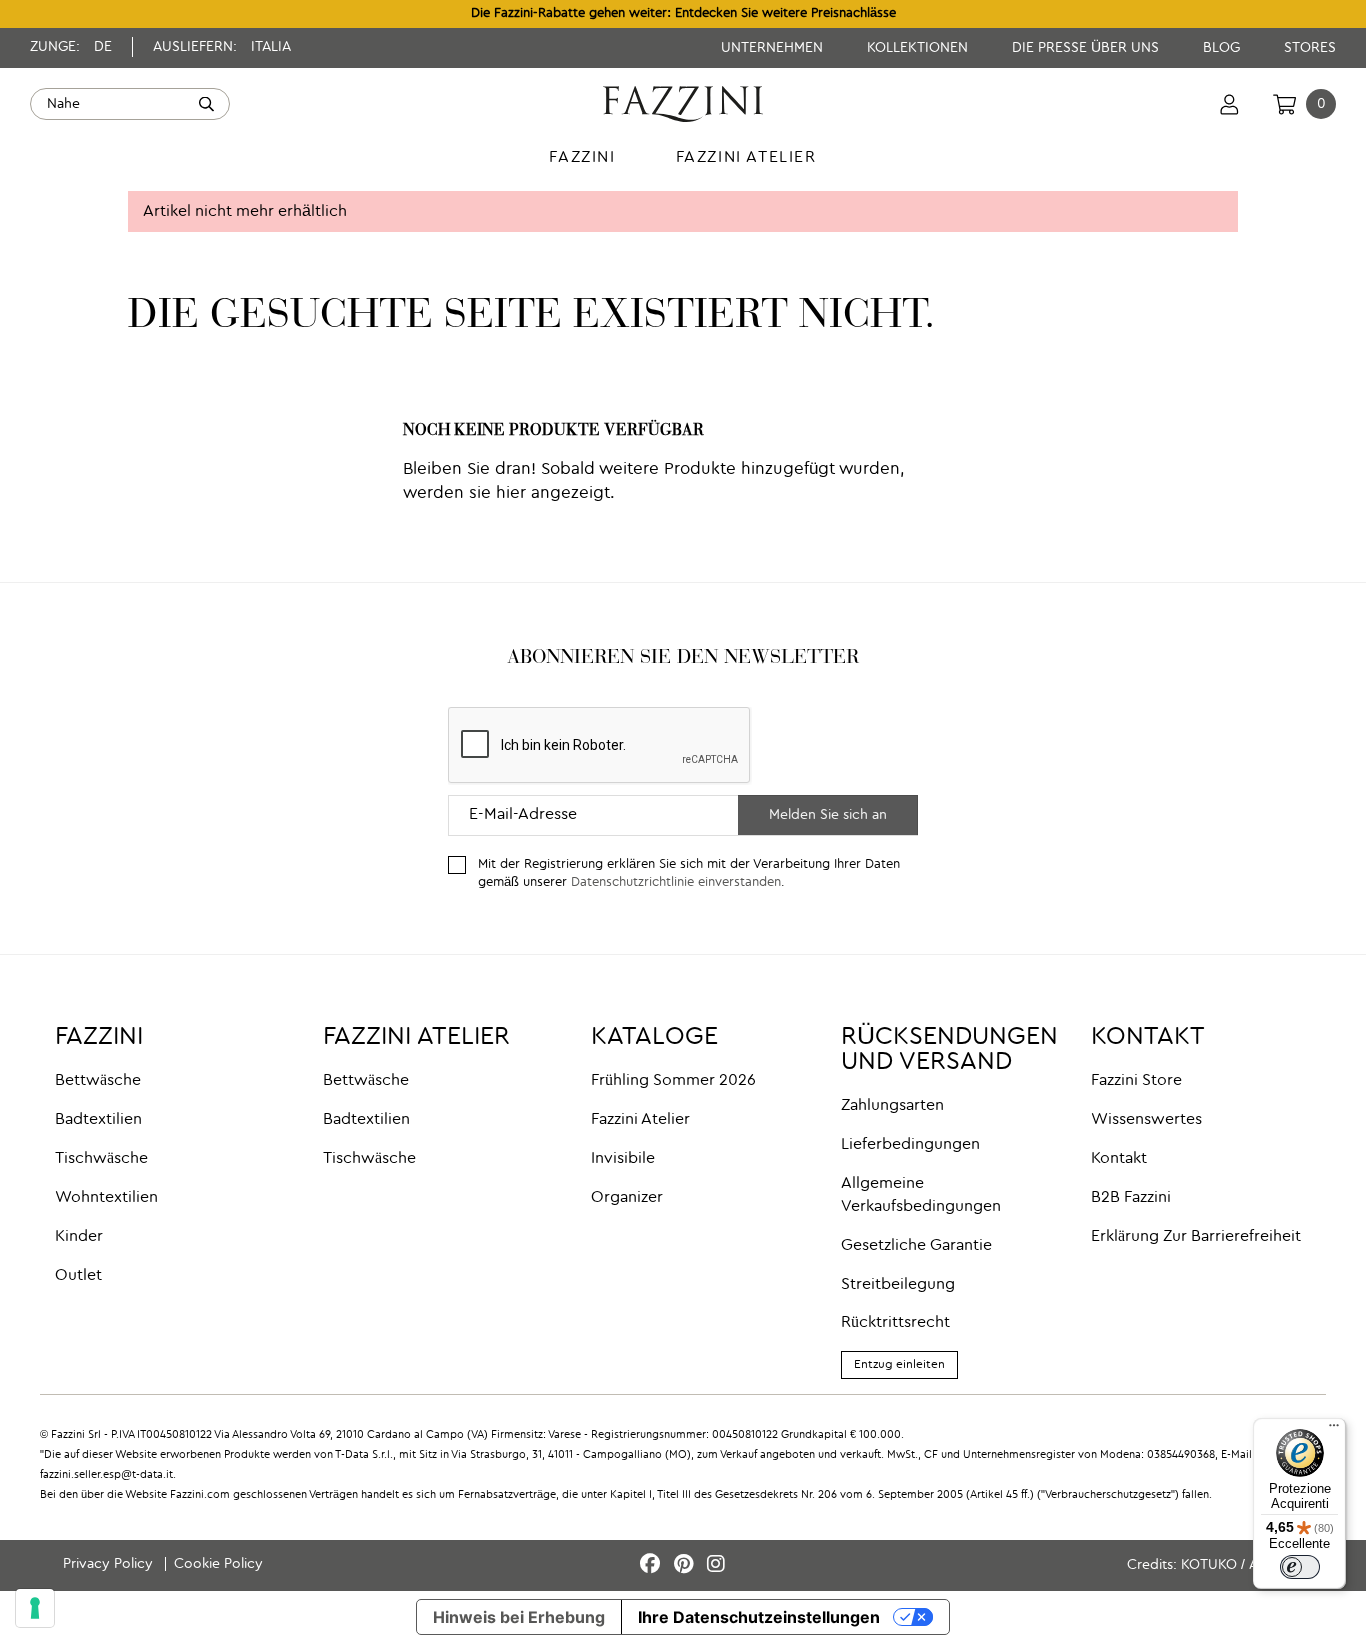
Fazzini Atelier (640, 1120)
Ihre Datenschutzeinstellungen (759, 1617)
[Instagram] (716, 1565)
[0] (1284, 104)
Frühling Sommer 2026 (673, 1081)
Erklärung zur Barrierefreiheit (1196, 1237)
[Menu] (1334, 1430)
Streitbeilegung (898, 1285)
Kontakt (1119, 1159)
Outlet (78, 1276)
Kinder (79, 1237)
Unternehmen (774, 48)
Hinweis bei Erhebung (519, 1617)
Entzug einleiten (899, 1365)
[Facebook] (653, 1565)
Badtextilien (98, 1120)
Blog (1223, 48)
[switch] (1300, 1567)
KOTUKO (1209, 1565)
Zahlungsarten (892, 1106)
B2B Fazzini (1131, 1198)
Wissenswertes (1146, 1120)
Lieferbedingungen (910, 1145)
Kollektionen (919, 48)
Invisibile (623, 1159)
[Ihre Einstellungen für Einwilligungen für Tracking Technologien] (35, 1608)
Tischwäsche (101, 1159)
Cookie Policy (218, 1564)
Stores (1310, 48)
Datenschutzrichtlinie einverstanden (676, 882)
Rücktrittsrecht (895, 1323)
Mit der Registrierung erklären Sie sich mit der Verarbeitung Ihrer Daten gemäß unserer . (689, 874)
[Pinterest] (686, 1565)
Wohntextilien (106, 1198)
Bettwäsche (98, 1081)
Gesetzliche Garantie (916, 1246)
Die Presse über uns (1087, 48)
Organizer (627, 1198)
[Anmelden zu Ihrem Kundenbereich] (1229, 104)
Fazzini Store (1136, 1081)
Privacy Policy (110, 1564)
